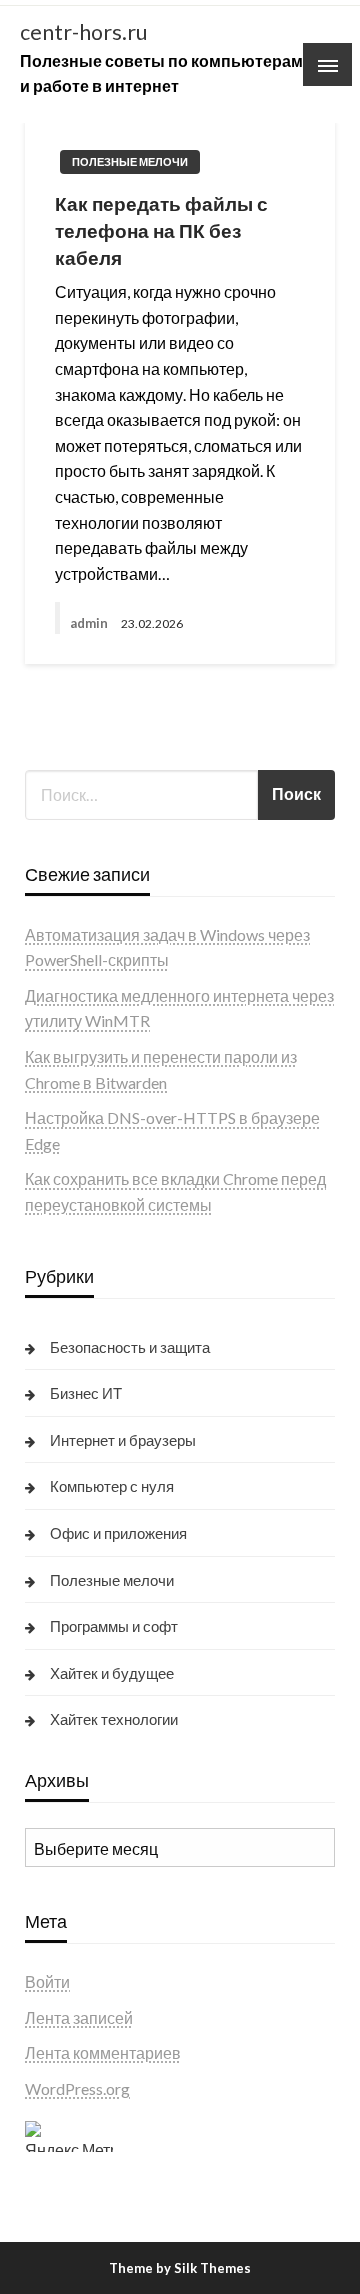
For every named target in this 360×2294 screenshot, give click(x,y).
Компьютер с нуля (112, 1486)
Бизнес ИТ (86, 1393)
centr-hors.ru (84, 32)
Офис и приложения (118, 1533)
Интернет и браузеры (123, 1440)
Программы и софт (114, 1626)
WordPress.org (77, 2088)
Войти (47, 1981)
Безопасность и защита (130, 1347)
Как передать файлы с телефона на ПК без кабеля (161, 230)
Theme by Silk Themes (180, 2268)
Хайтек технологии (114, 1719)
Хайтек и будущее (112, 1673)
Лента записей (79, 2017)
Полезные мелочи (130, 161)
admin (90, 623)
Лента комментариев (103, 2052)
